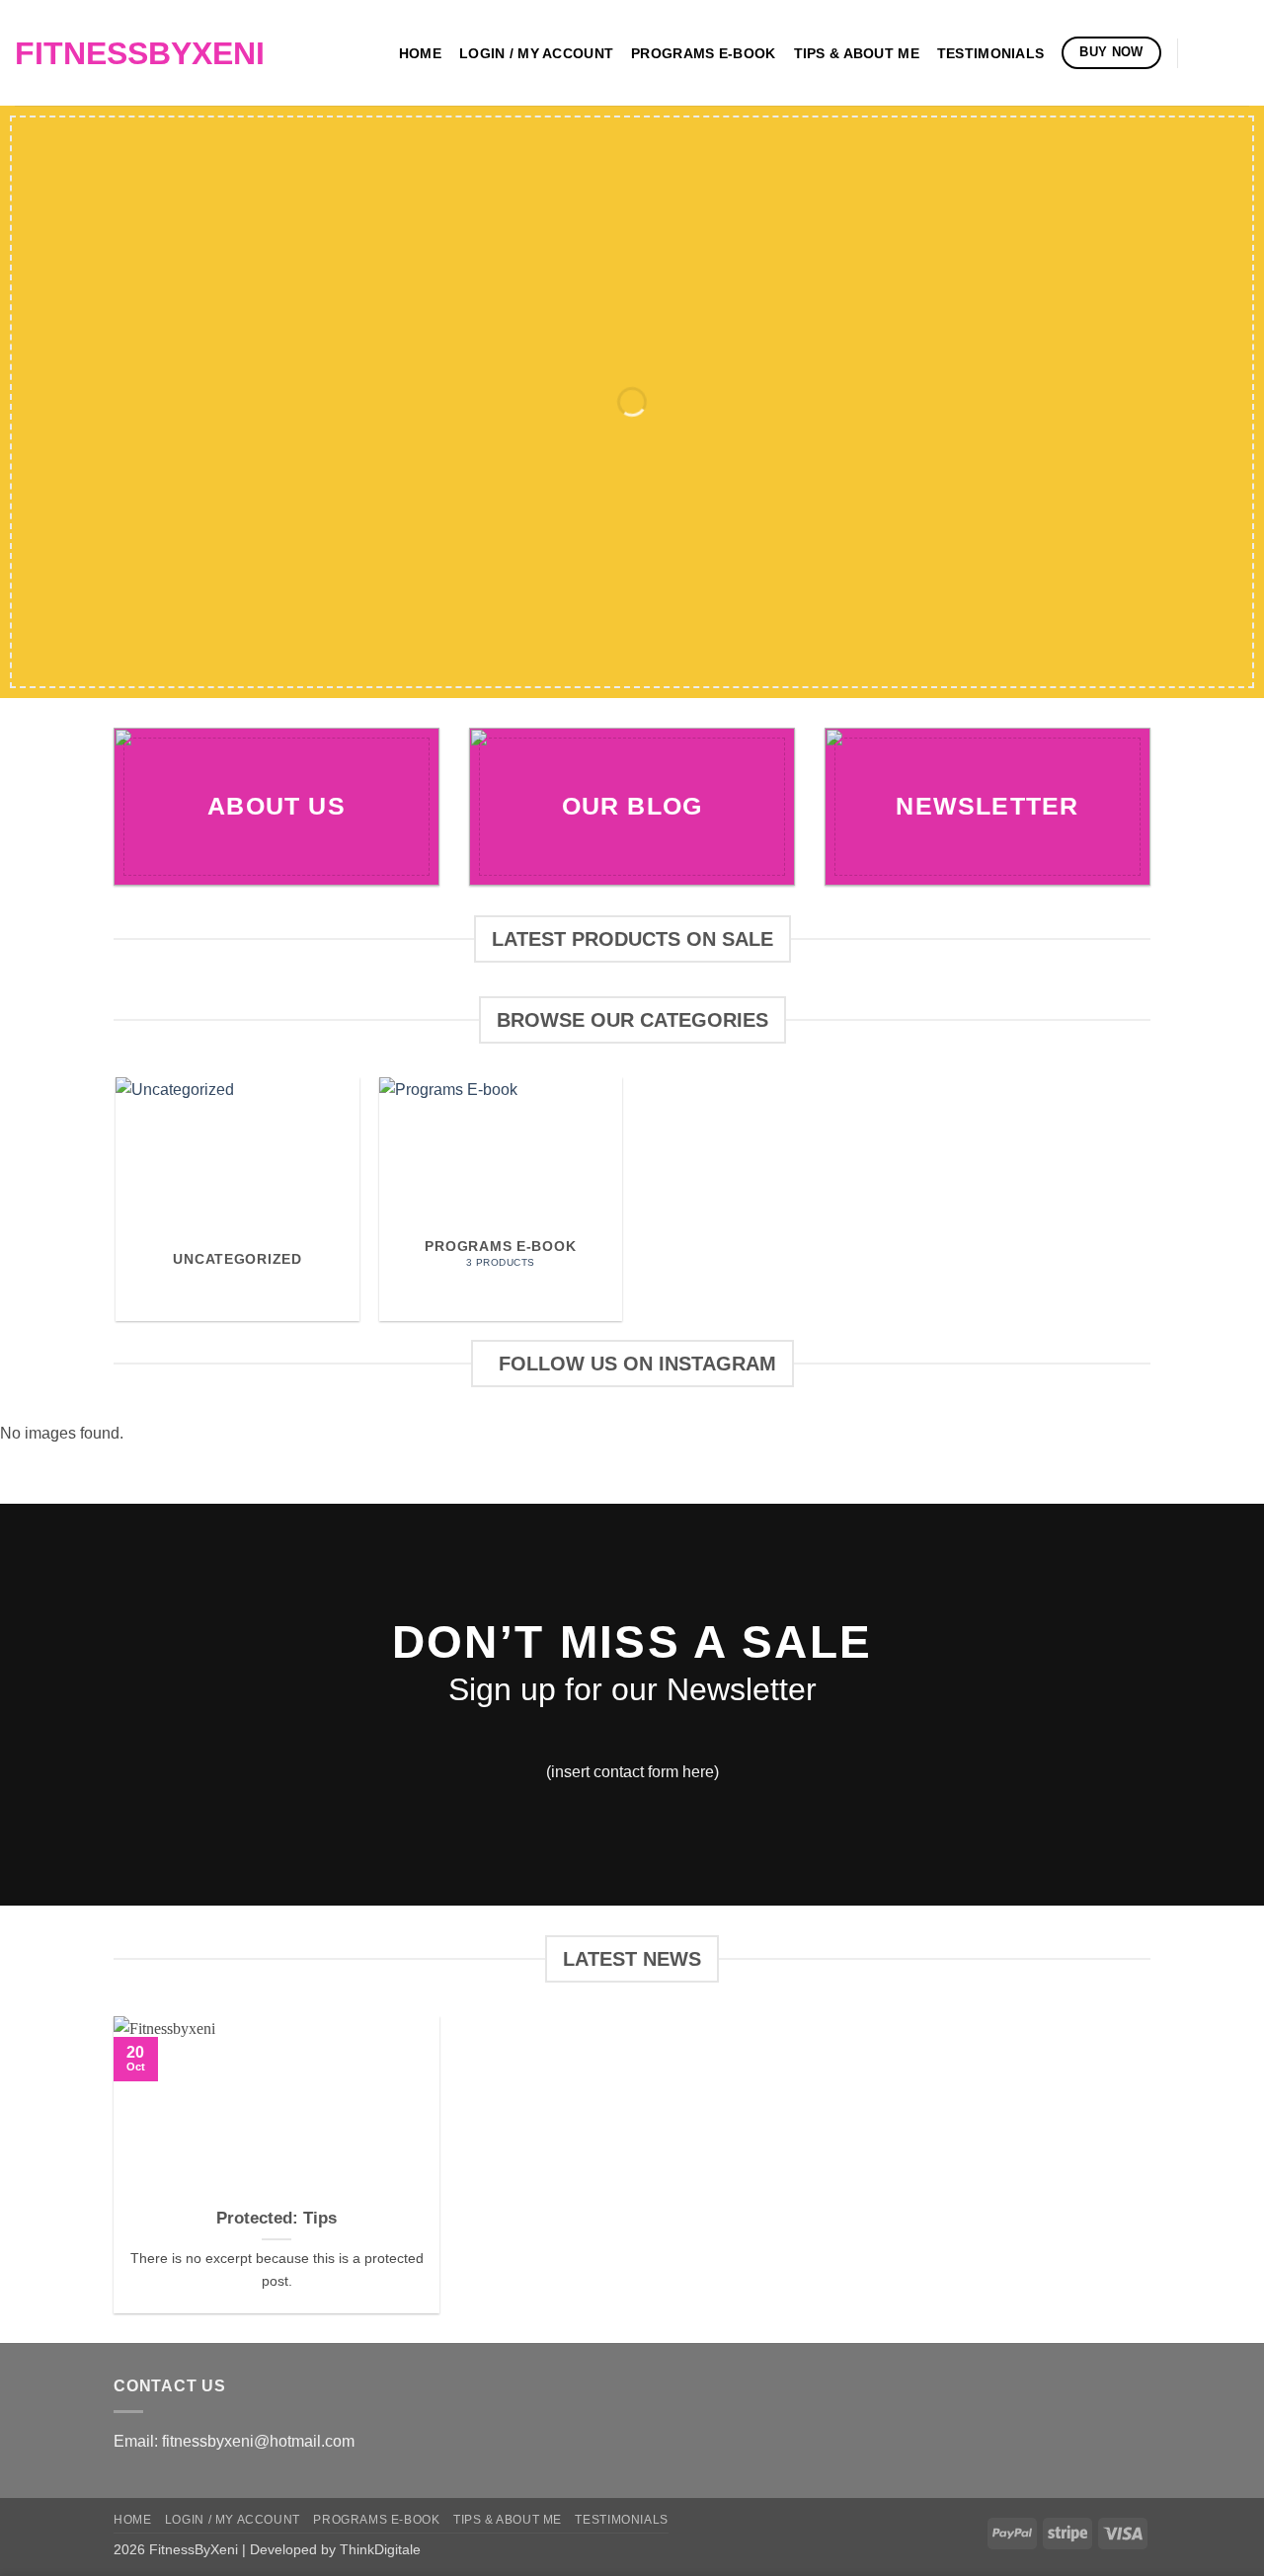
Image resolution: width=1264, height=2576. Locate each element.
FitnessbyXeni (132, 53)
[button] (1239, 53)
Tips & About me (857, 53)
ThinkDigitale (380, 2549)
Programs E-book (703, 53)
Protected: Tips (276, 2218)
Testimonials (990, 53)
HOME (420, 53)
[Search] (1203, 53)
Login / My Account (536, 53)
